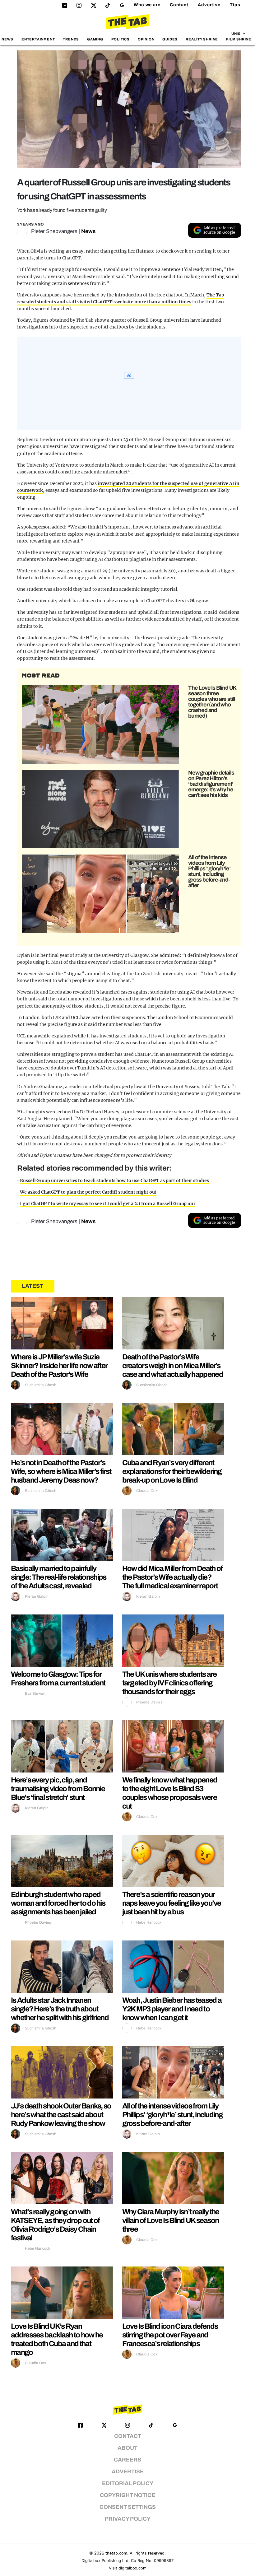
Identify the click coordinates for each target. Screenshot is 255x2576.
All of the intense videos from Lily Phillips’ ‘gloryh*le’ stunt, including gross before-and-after (209, 871)
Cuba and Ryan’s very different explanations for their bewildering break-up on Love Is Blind (172, 1471)
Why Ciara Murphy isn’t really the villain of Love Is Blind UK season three (171, 2220)
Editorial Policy (128, 2483)
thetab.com (116, 2553)
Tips (235, 5)
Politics (121, 39)
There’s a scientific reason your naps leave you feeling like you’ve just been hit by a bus (172, 1903)
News (7, 39)
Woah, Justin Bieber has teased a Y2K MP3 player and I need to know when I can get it (172, 2009)
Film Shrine (239, 39)
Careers (127, 2460)
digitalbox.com (132, 2568)
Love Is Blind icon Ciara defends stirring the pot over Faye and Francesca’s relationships (170, 2335)
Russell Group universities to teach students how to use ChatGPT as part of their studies (114, 1181)
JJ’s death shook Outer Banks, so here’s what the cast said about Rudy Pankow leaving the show (61, 2115)
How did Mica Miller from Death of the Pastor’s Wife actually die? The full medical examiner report (172, 1577)
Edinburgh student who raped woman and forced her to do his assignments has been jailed (58, 1903)
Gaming (95, 39)
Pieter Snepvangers (54, 231)
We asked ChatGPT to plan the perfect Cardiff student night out (88, 1192)
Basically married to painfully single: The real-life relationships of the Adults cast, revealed (59, 1577)
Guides (170, 39)
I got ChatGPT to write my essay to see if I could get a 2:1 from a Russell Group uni (107, 1204)
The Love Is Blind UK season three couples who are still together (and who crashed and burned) (212, 702)
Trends (71, 39)
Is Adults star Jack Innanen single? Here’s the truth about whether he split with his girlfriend (60, 2009)
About (127, 2448)
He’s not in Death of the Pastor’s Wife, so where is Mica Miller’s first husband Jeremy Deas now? (61, 1471)
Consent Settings (128, 2507)
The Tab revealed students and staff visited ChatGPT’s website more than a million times (121, 298)
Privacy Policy (128, 2519)
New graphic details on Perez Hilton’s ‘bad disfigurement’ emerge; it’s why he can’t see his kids (211, 784)
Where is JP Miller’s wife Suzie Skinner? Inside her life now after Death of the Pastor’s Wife (59, 1366)
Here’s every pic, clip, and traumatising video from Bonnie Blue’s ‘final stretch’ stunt (58, 1789)
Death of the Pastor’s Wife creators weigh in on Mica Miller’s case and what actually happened (173, 1366)
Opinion (146, 39)
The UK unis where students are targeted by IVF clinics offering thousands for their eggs (169, 1683)
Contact (179, 5)
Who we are (147, 5)
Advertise (209, 5)
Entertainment (38, 39)
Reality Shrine (202, 39)
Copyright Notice (127, 2495)
